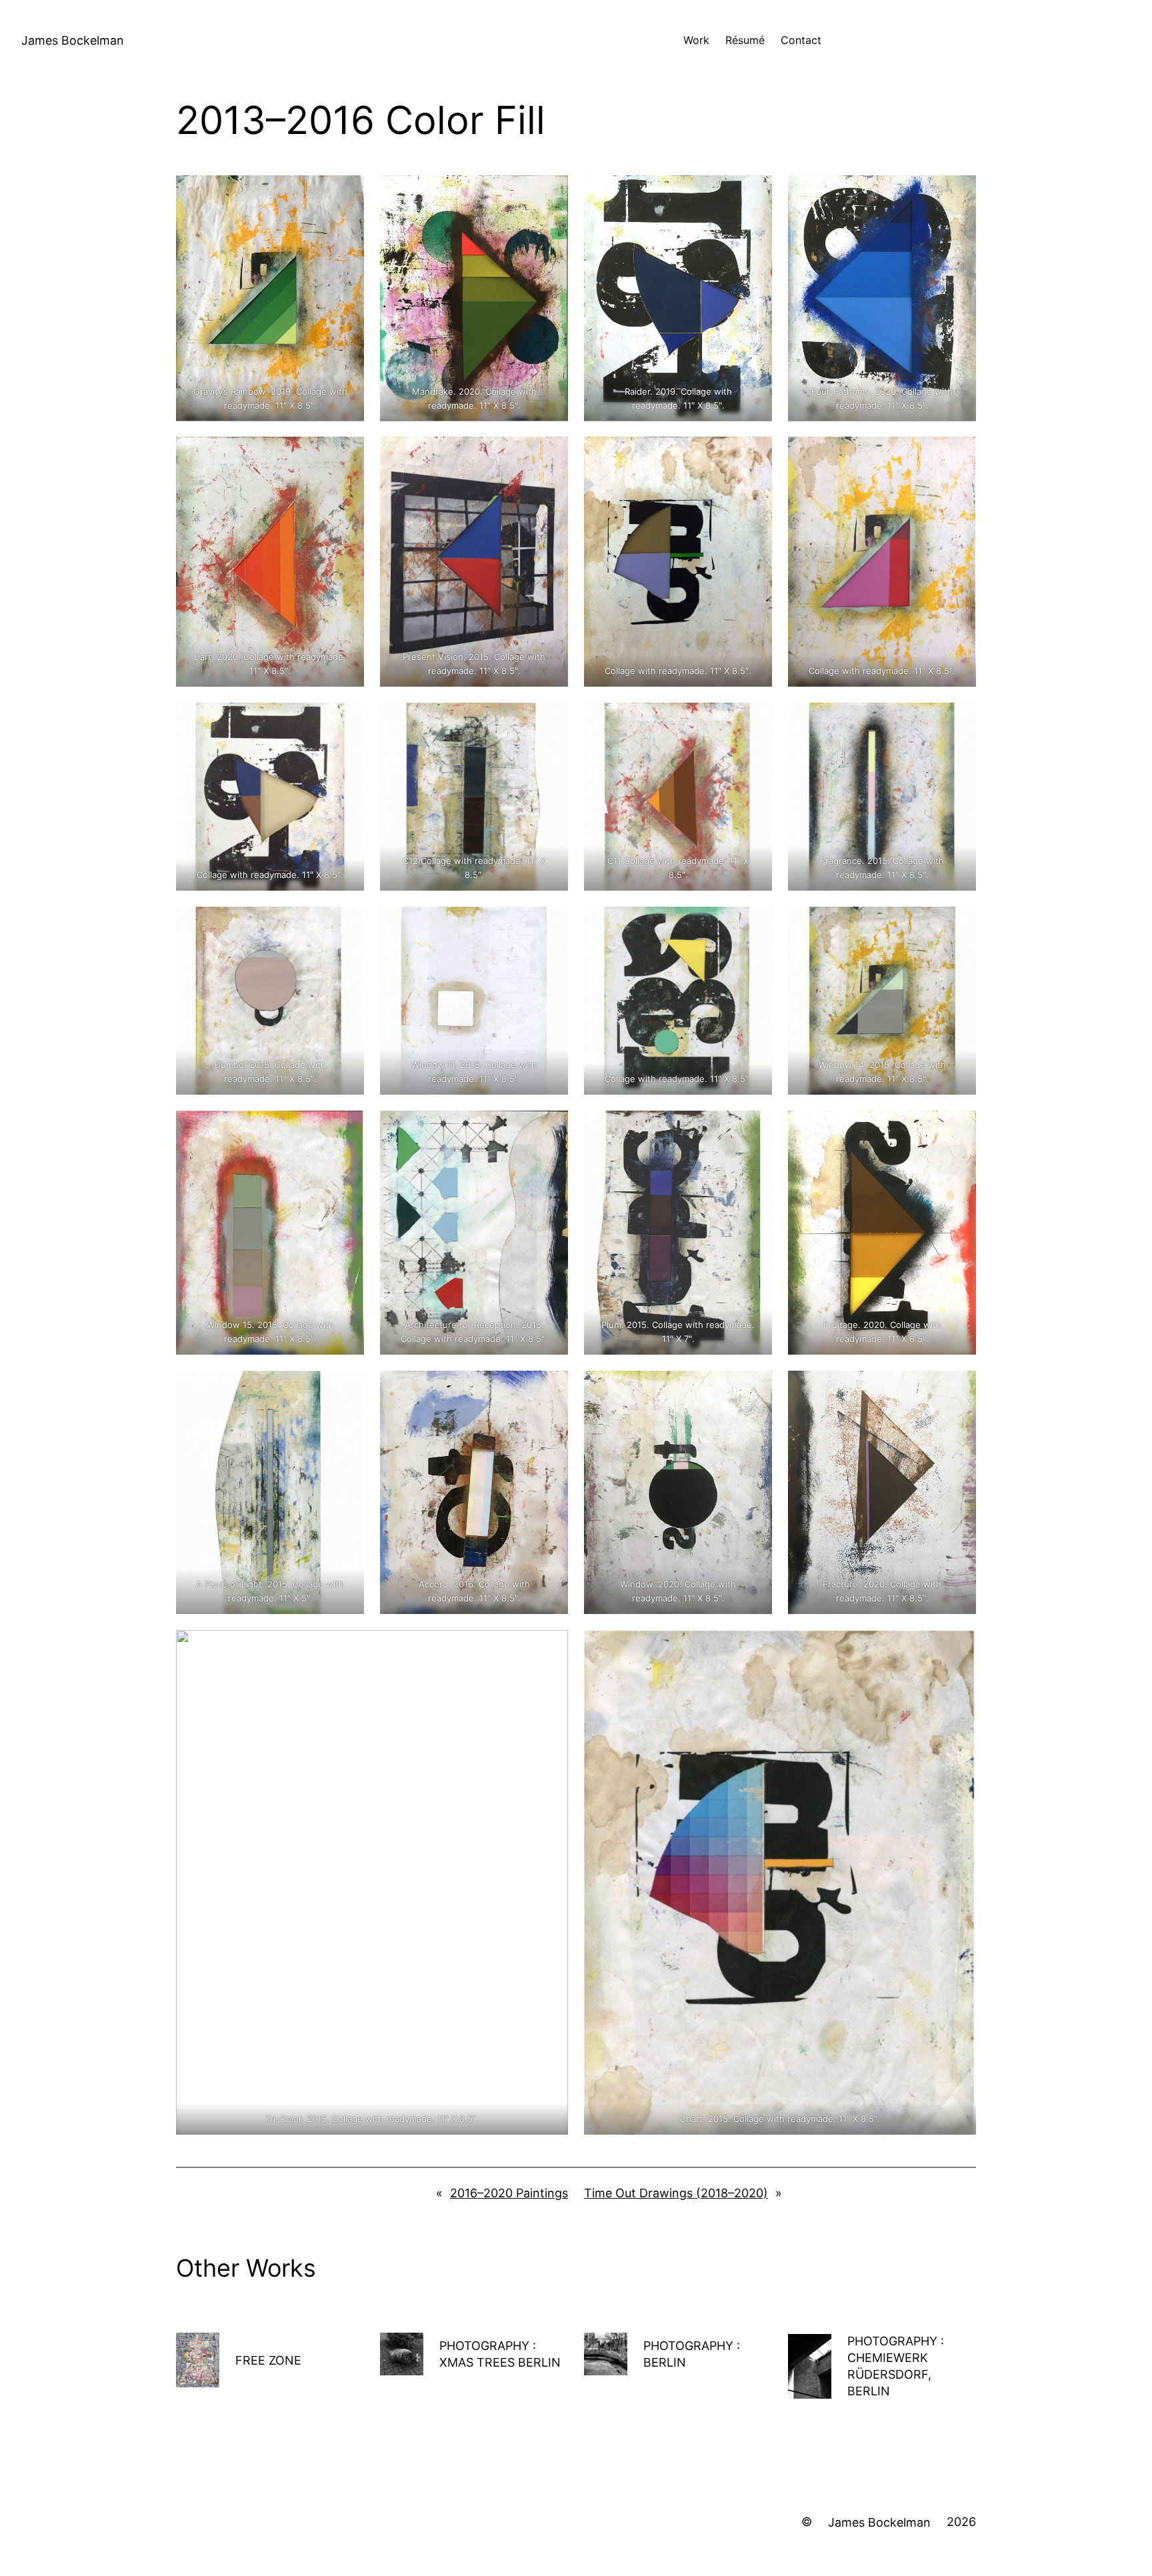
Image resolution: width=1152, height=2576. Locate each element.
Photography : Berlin (692, 2354)
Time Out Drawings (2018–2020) (676, 2193)
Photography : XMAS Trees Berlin (500, 2354)
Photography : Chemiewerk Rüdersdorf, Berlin (896, 2366)
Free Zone (268, 2360)
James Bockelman (73, 40)
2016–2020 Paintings (509, 2193)
